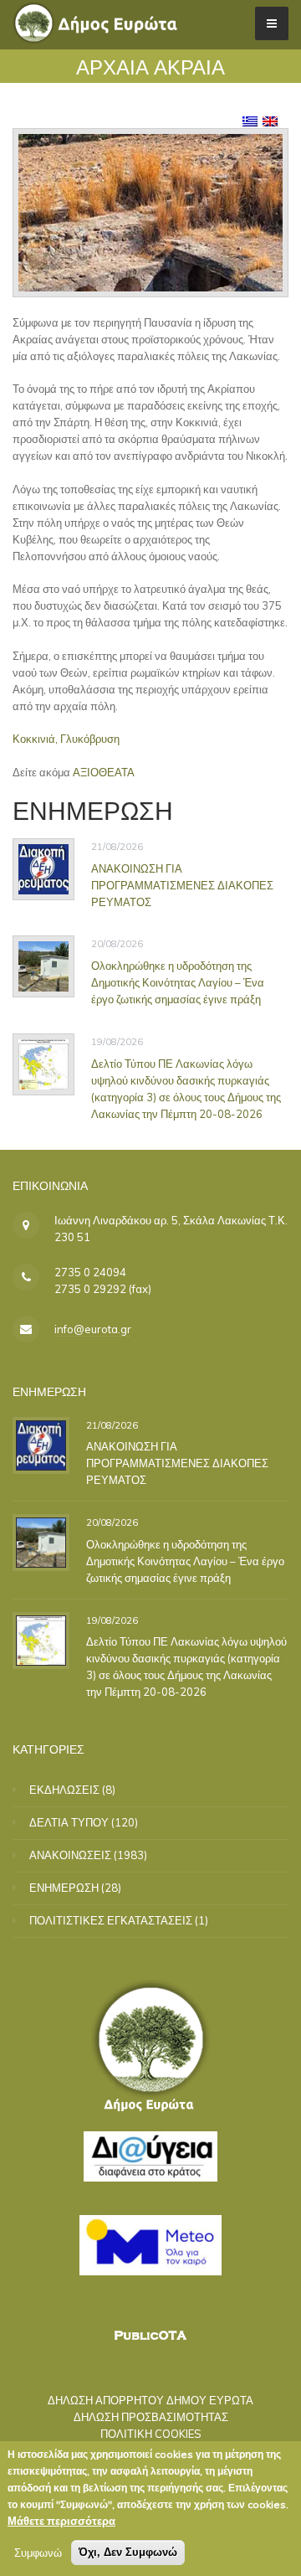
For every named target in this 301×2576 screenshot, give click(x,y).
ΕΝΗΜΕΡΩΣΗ (64, 1888)
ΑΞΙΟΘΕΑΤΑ (104, 772)
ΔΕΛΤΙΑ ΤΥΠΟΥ (69, 1822)
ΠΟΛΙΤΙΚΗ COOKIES (151, 2434)
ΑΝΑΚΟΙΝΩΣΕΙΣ (70, 1855)
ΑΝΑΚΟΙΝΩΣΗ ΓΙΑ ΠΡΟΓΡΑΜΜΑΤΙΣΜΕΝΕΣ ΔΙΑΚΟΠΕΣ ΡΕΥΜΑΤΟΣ (182, 884)
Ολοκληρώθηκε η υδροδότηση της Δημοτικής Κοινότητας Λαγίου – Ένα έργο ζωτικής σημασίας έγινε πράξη (178, 982)
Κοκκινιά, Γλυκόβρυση (66, 739)
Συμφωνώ (38, 2553)
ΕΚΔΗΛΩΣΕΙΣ (64, 1790)
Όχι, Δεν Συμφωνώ (128, 2552)
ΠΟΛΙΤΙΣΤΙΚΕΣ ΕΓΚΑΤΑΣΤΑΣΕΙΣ (111, 1920)
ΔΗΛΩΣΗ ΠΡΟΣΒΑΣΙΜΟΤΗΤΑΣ (151, 2417)
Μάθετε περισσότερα (61, 2521)
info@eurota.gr (93, 1329)
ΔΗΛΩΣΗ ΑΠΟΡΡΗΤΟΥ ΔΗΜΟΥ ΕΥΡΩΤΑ (150, 2400)
